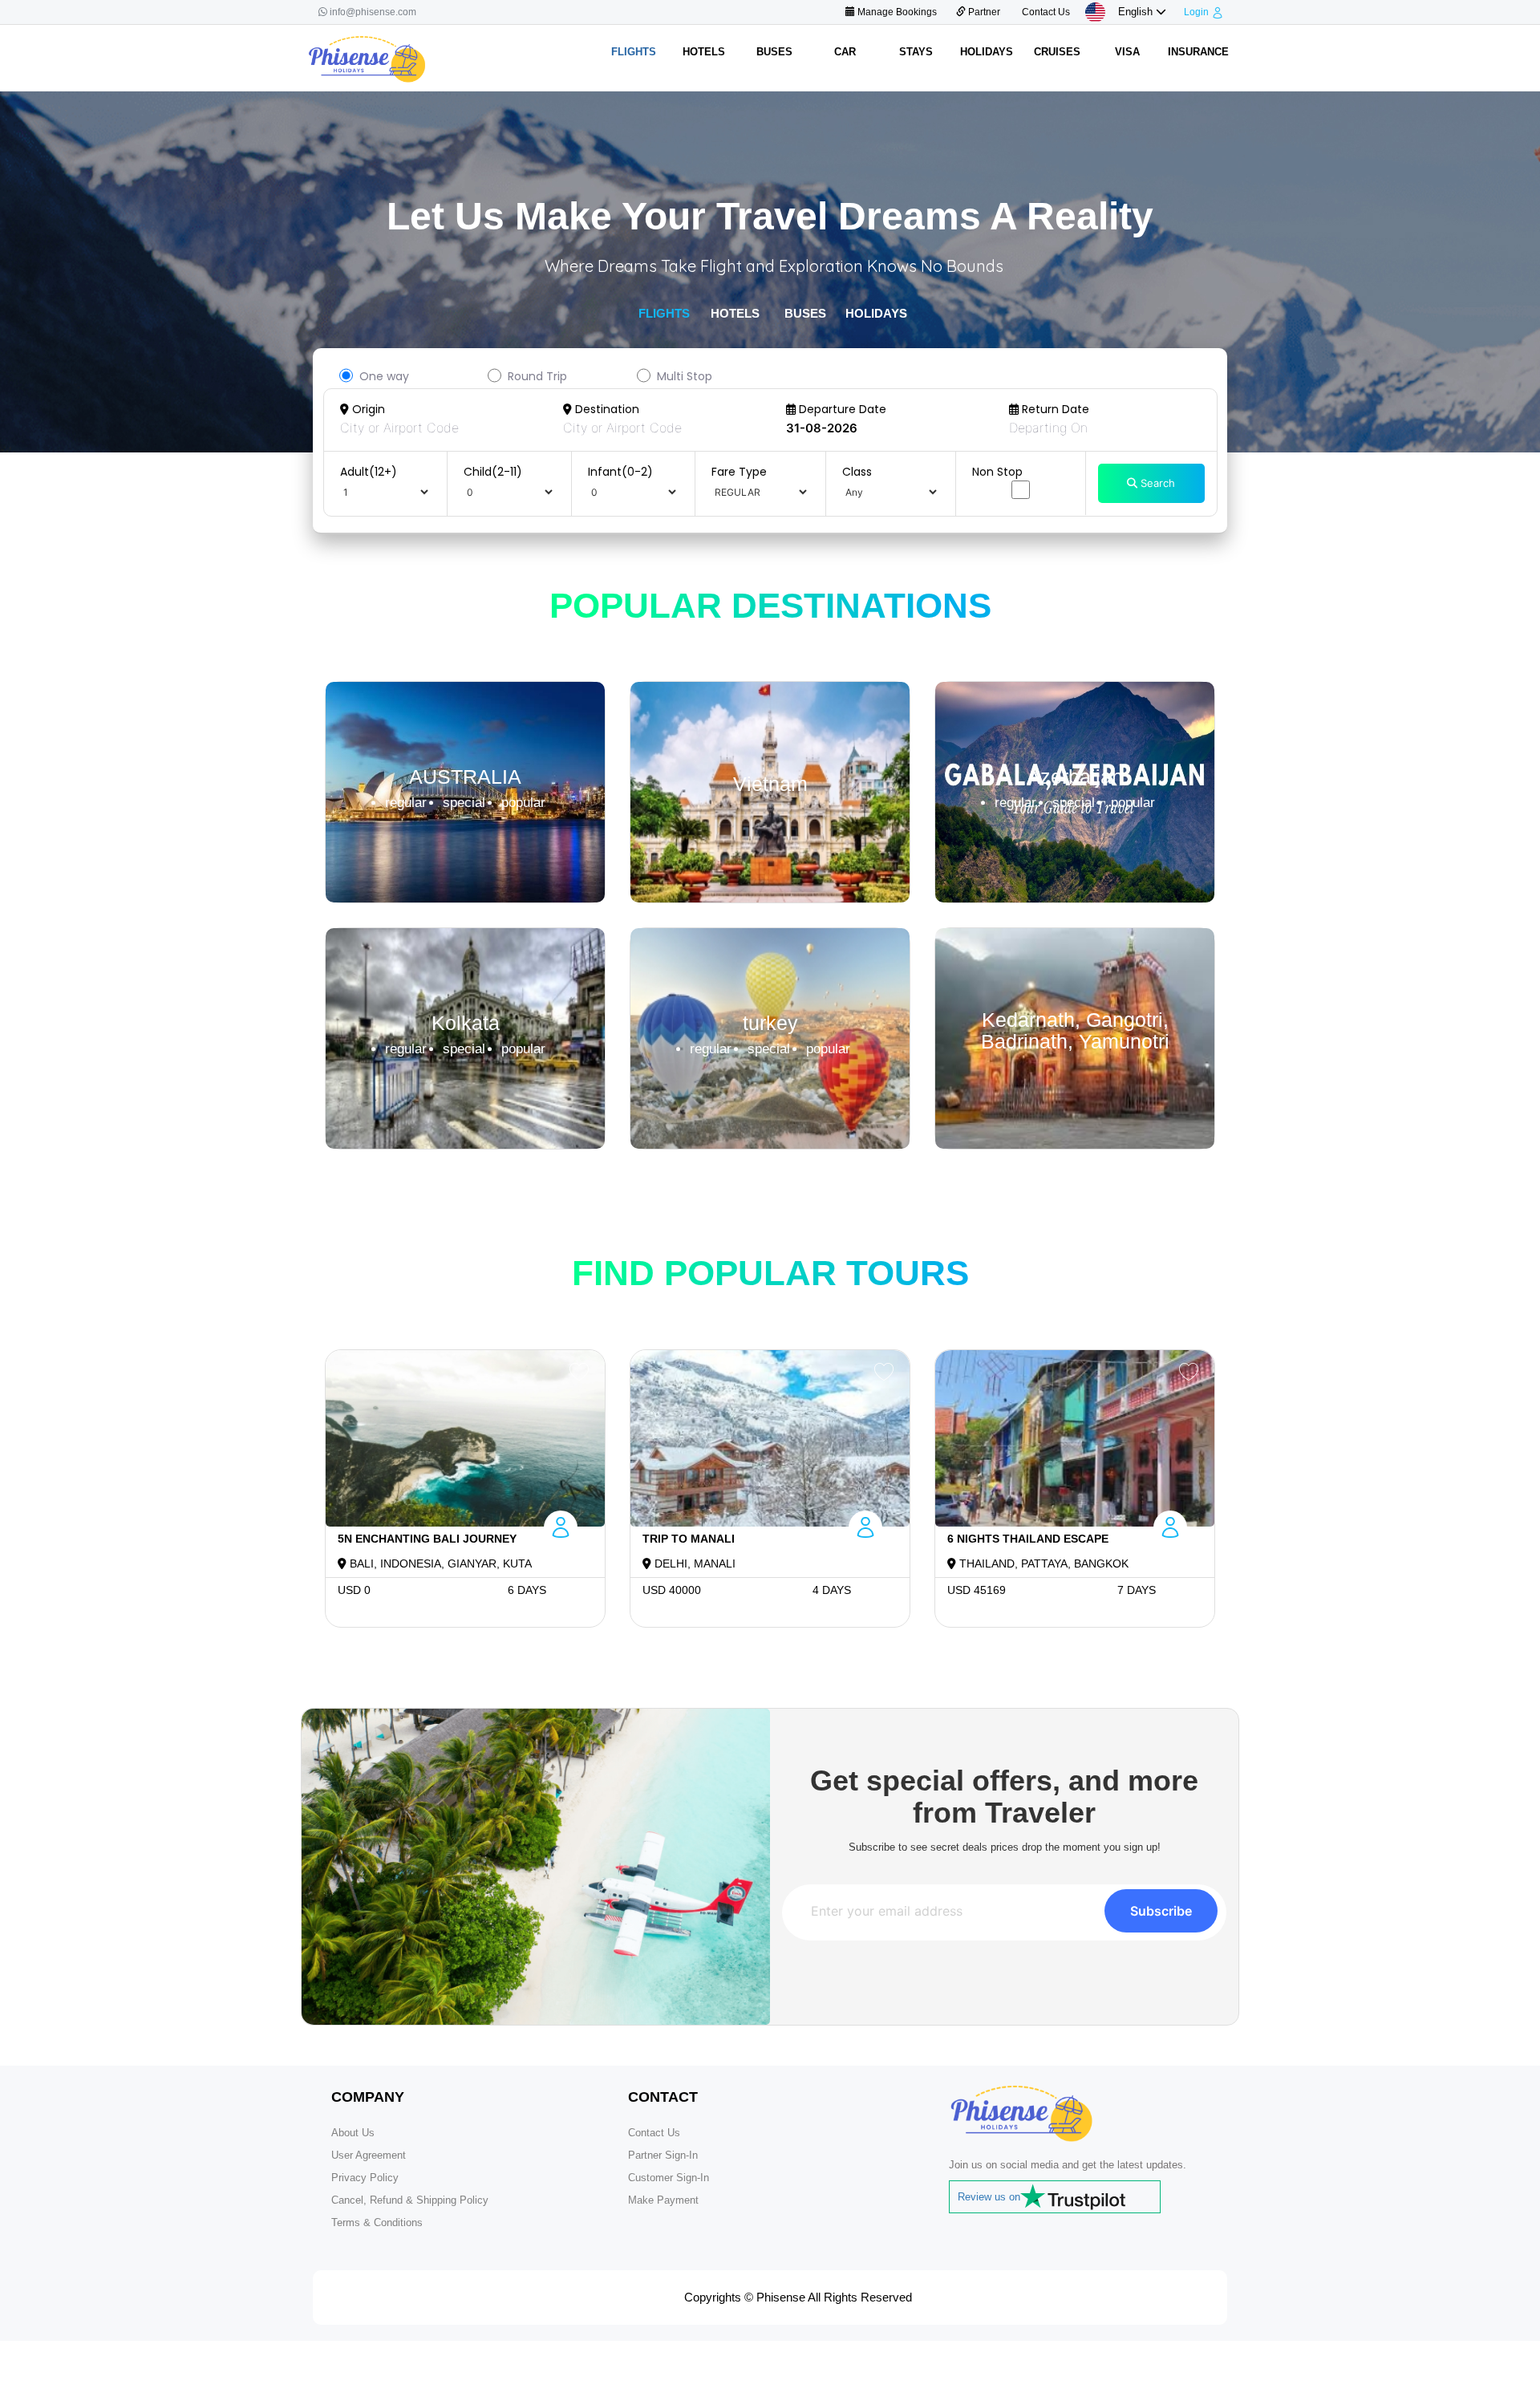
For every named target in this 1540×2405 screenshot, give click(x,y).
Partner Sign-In (663, 2155)
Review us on (989, 2197)
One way (384, 376)
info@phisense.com (373, 12)
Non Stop (997, 472)
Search (1156, 483)
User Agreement (369, 2155)
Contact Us (1045, 12)
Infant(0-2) (620, 472)
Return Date (1054, 409)
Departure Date (841, 409)
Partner (983, 12)
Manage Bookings (896, 12)
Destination (606, 409)
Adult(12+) (369, 472)
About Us (353, 2133)
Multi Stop (685, 376)
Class (857, 472)
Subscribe (1161, 1911)
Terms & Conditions (377, 2222)
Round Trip (537, 376)
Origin (367, 409)
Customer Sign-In (669, 2178)
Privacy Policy (365, 2178)
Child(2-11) (493, 472)
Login (1196, 12)
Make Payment (663, 2200)
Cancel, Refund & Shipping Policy (410, 2200)
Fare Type (739, 472)
